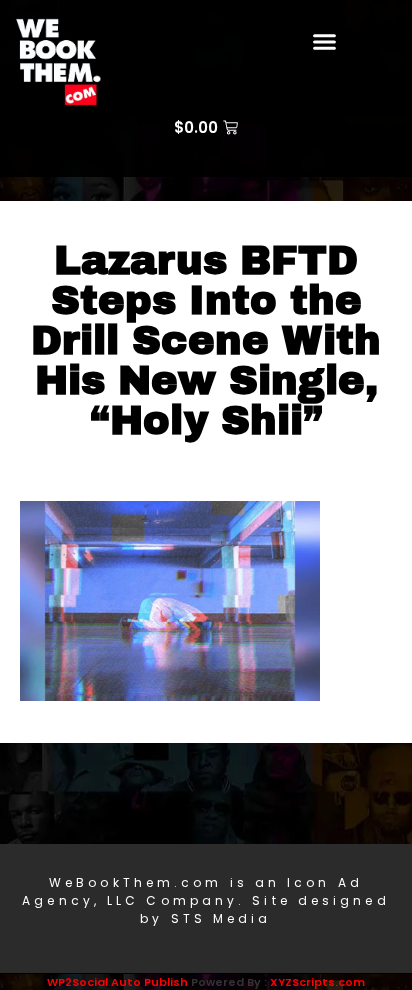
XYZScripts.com (317, 982)
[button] (325, 42)
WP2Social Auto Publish (117, 982)
